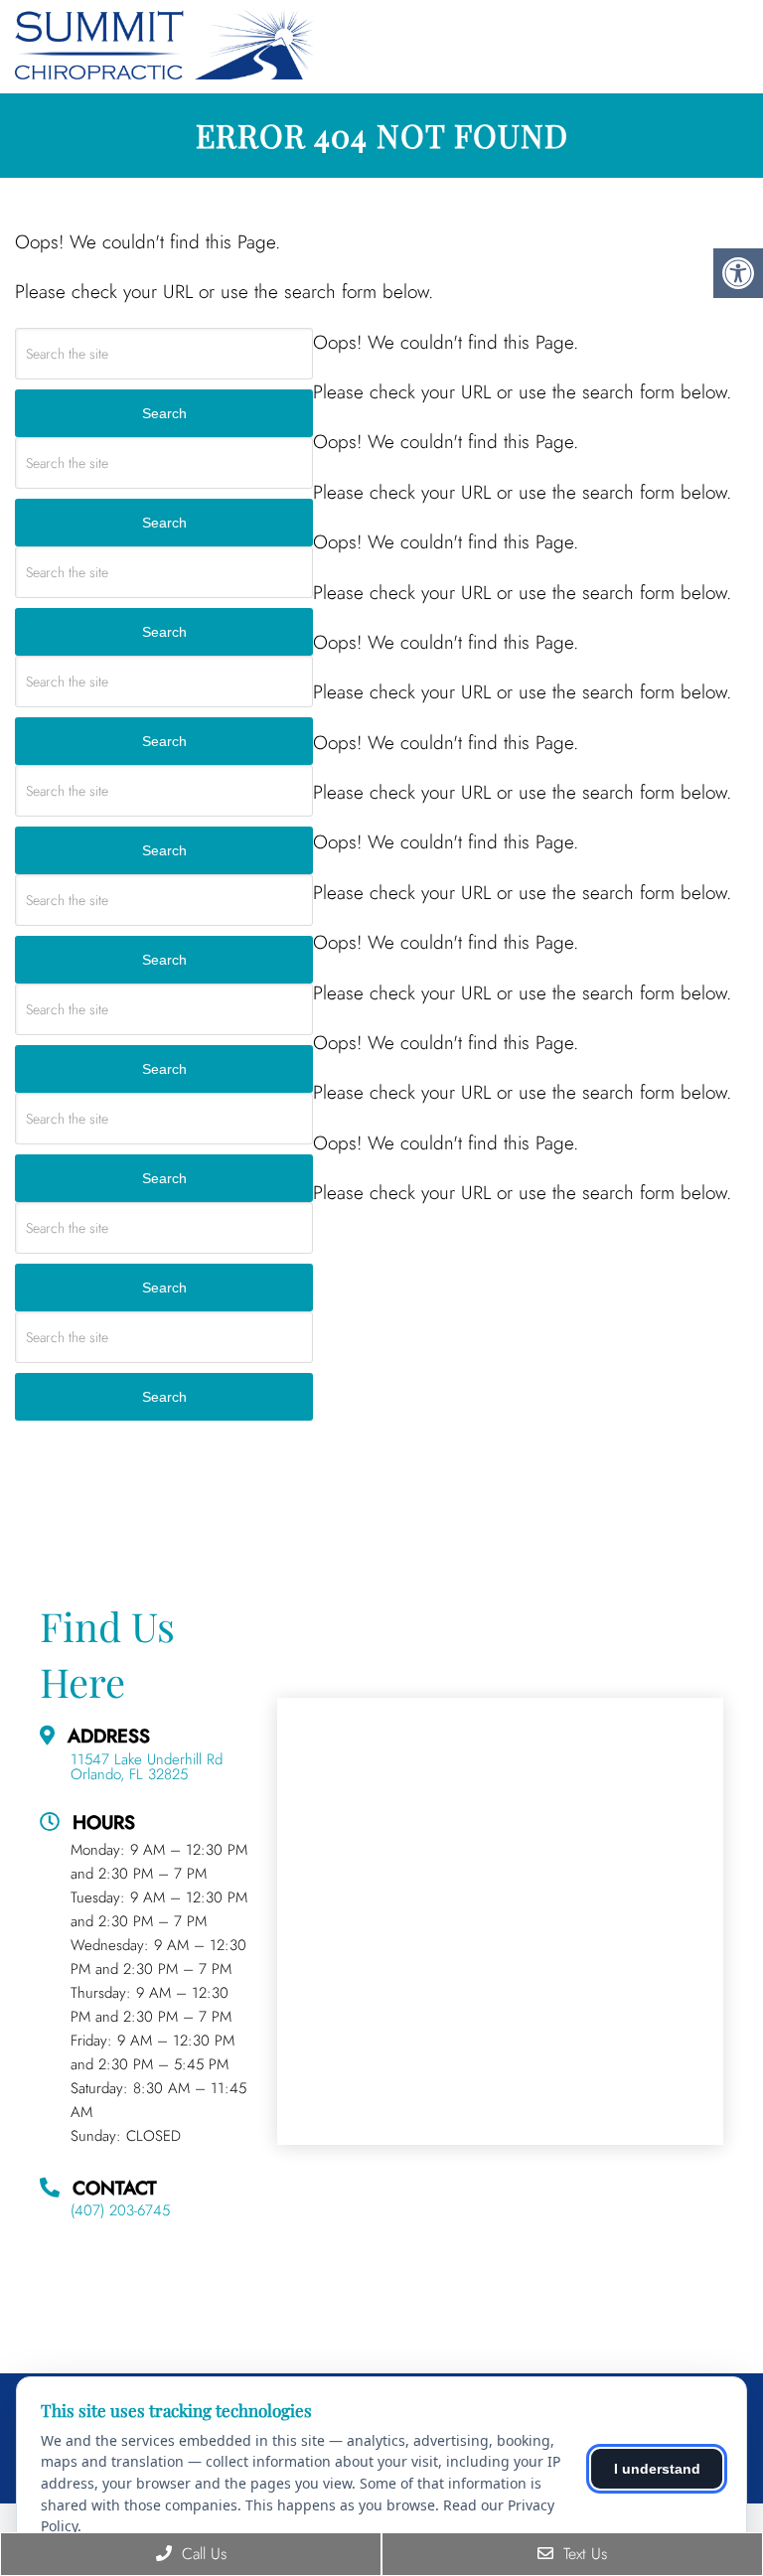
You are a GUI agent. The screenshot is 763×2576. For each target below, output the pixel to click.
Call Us (202, 2554)
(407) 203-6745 (120, 2211)
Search (164, 413)
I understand (657, 2469)
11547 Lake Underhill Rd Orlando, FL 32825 (147, 1767)
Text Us (583, 2554)
